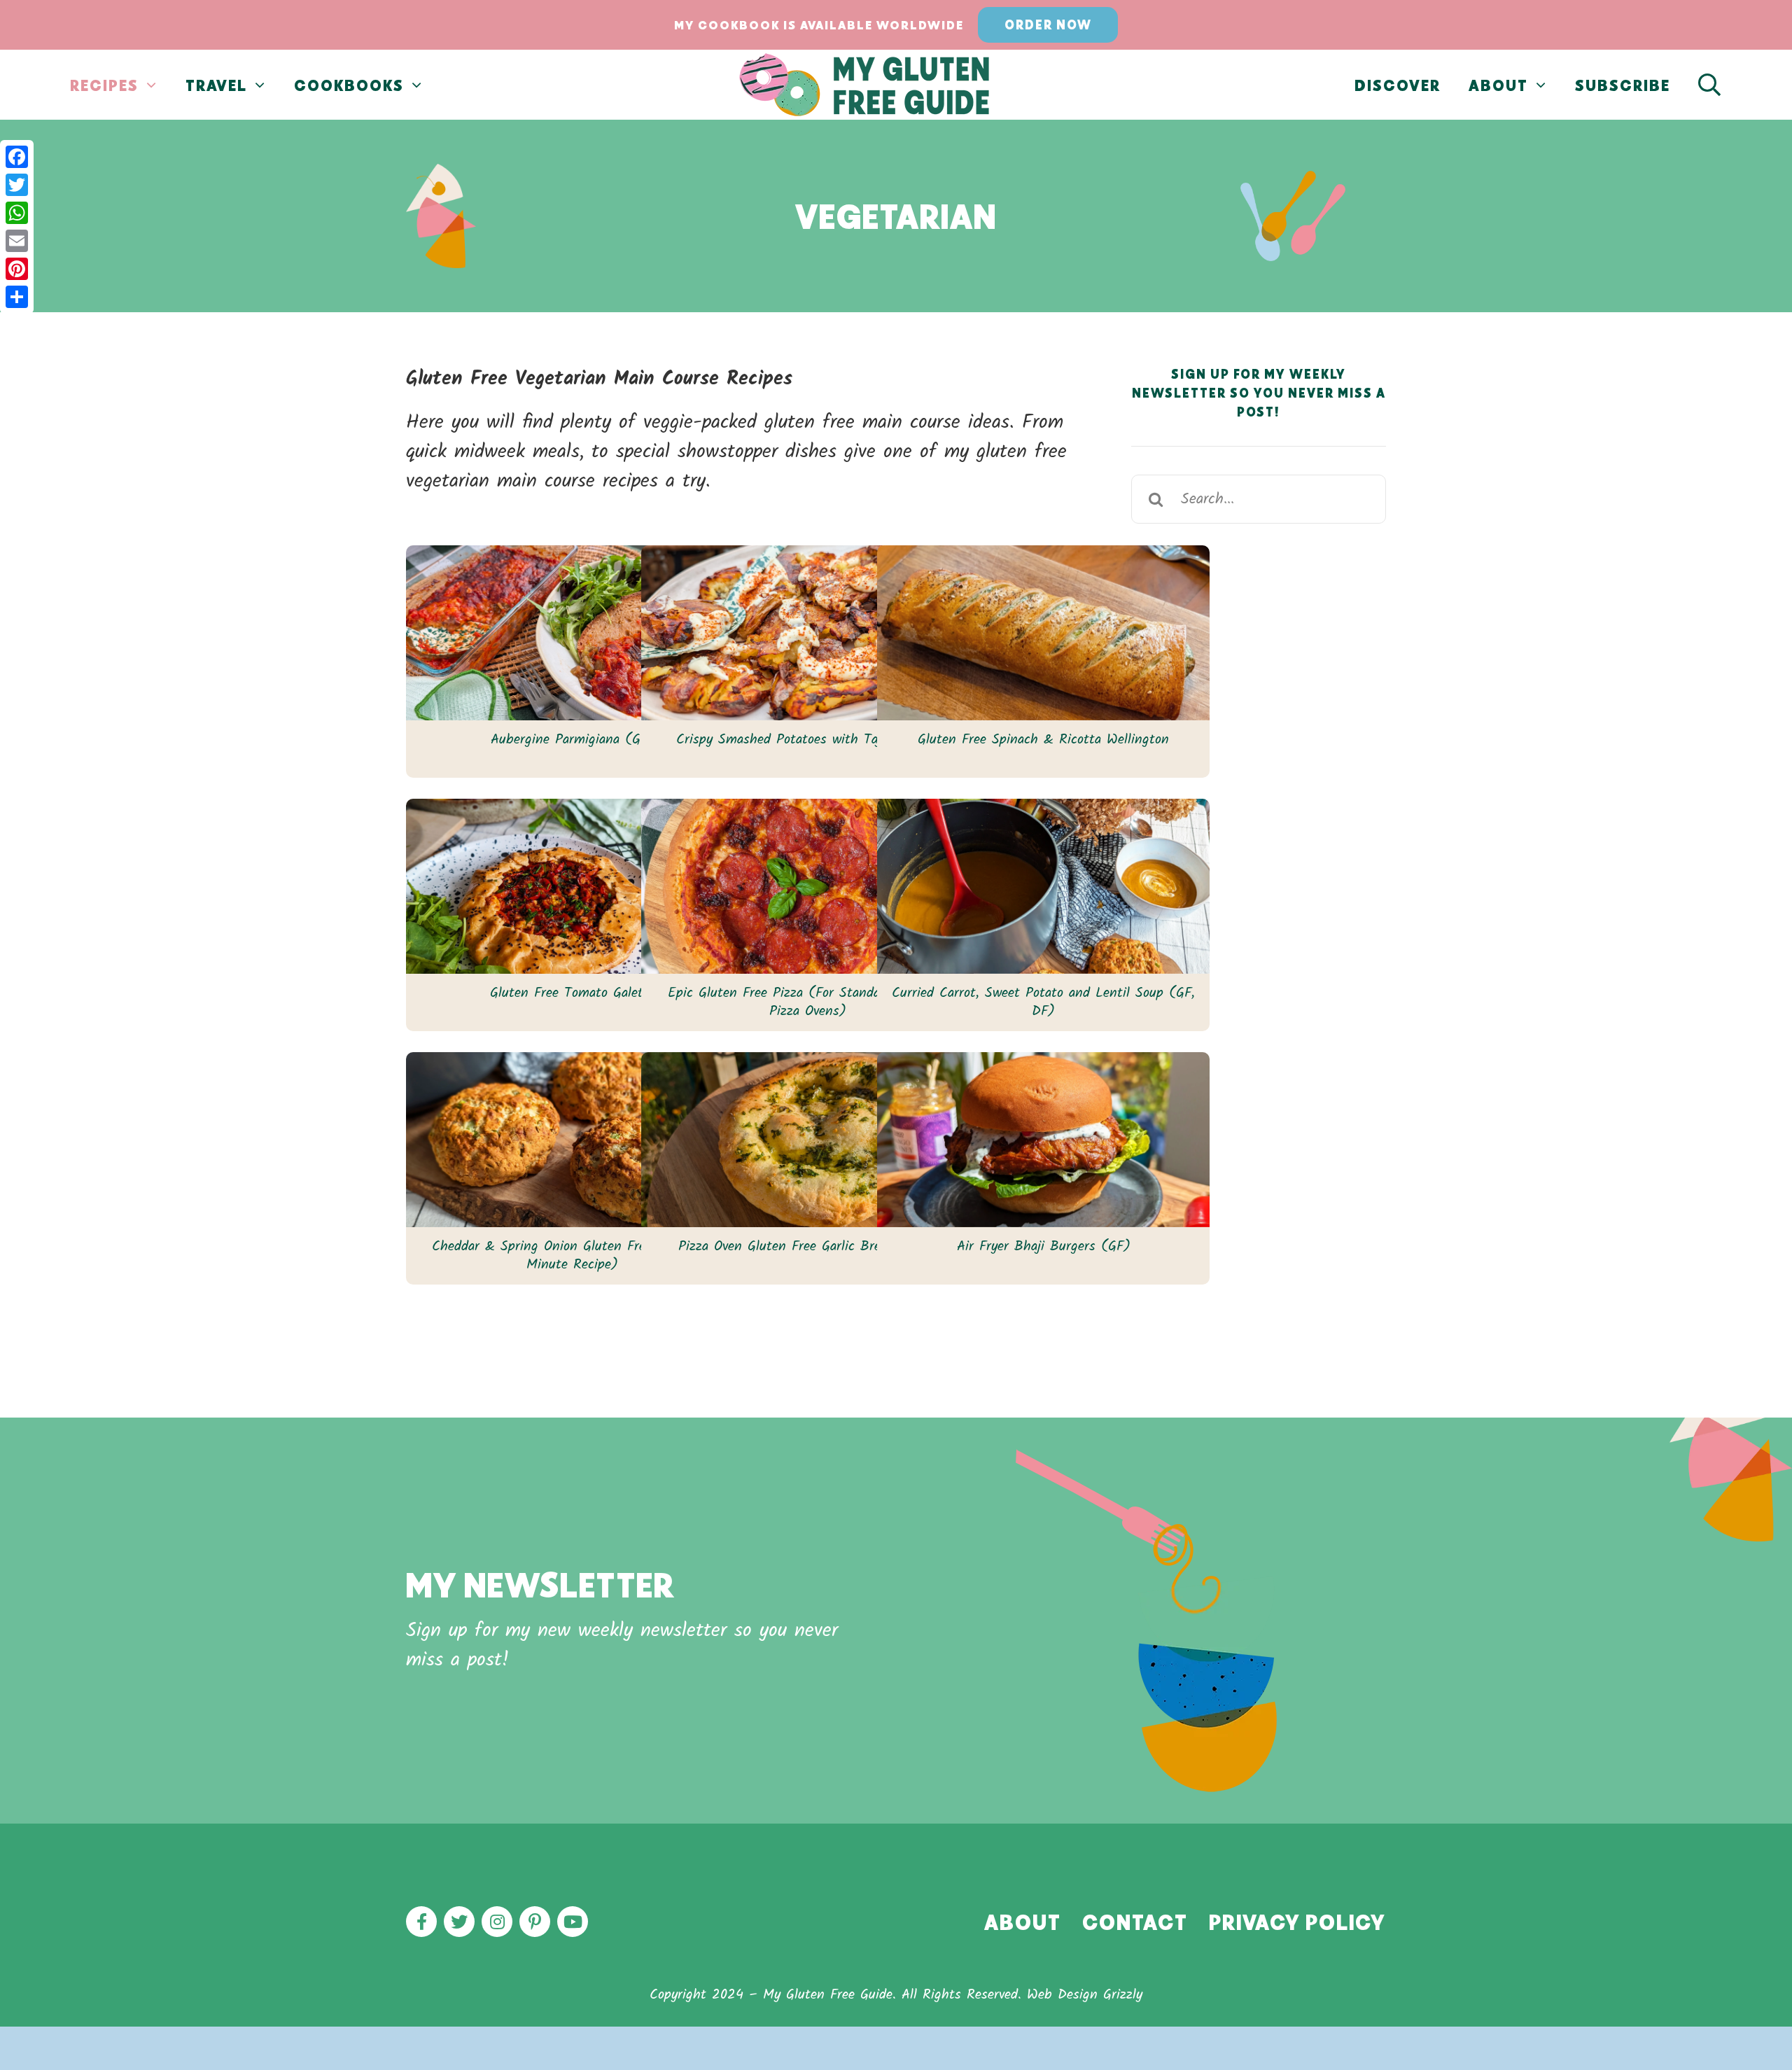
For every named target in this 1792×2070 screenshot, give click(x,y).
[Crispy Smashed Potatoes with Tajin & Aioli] (807, 633)
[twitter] (459, 1922)
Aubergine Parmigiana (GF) (573, 740)
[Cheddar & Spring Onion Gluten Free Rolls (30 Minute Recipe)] (572, 1140)
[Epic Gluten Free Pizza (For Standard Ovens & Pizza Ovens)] (807, 886)
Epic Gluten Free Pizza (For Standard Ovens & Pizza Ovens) (807, 1002)
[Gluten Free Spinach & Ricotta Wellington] (1043, 633)
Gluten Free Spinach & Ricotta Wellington (1043, 740)
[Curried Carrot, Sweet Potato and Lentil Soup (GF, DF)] (1043, 886)
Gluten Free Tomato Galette (573, 993)
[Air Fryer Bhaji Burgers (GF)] (1043, 1140)
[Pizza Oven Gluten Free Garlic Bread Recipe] (807, 1140)
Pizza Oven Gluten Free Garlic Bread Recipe (808, 1247)
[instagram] (497, 1922)
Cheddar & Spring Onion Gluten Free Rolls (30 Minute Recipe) (572, 1256)
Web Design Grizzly (1085, 1995)
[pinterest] (535, 1922)
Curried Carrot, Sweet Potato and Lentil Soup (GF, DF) (1043, 1002)
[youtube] (573, 1922)
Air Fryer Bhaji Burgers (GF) (1044, 1247)
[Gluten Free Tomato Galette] (572, 886)
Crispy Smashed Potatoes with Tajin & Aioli (807, 740)
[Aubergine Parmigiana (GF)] (572, 633)
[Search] (1710, 85)
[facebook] (421, 1922)
